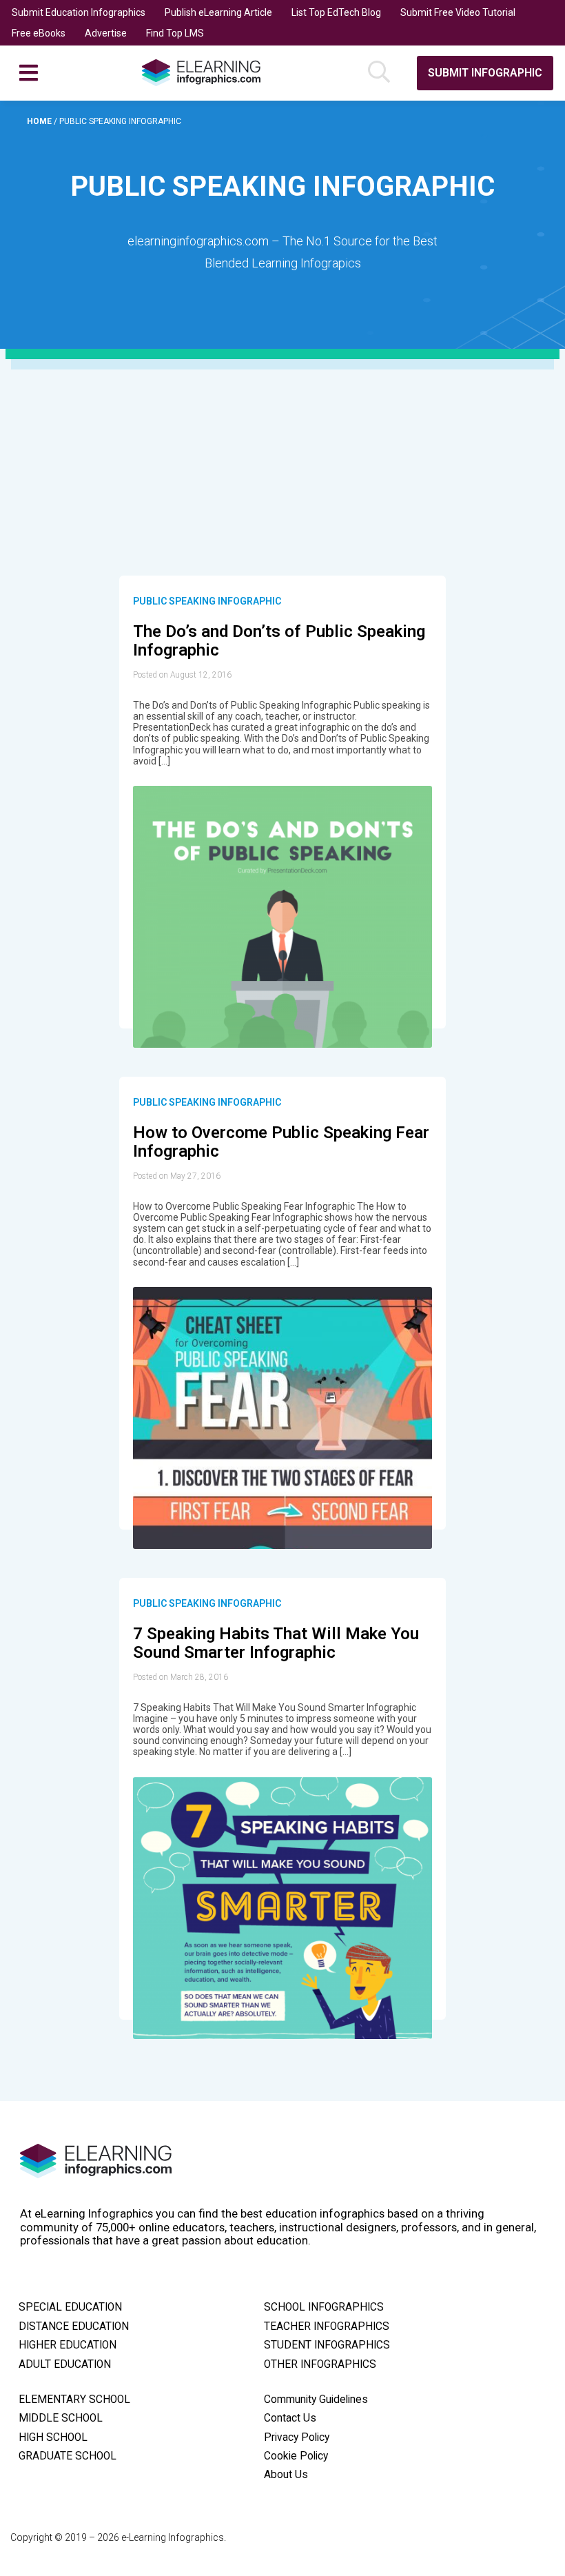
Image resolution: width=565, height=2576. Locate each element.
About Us (286, 2475)
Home (40, 121)
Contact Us (290, 2418)
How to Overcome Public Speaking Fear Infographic (281, 1142)
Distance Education (74, 2326)
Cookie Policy (296, 2456)
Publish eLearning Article (218, 12)
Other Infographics (320, 2364)
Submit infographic (485, 73)
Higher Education (68, 2345)
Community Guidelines (316, 2400)
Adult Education (65, 2364)
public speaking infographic (207, 601)
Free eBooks (39, 33)
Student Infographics (327, 2345)
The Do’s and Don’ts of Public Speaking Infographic (279, 641)
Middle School (61, 2418)
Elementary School (74, 2400)
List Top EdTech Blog (336, 12)
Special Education (70, 2307)
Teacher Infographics (327, 2326)
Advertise (106, 33)
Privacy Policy (297, 2437)
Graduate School (68, 2456)
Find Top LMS (175, 33)
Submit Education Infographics (79, 12)
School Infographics (324, 2307)
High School (53, 2437)
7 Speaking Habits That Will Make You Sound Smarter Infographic (276, 1643)
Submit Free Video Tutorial (458, 12)
